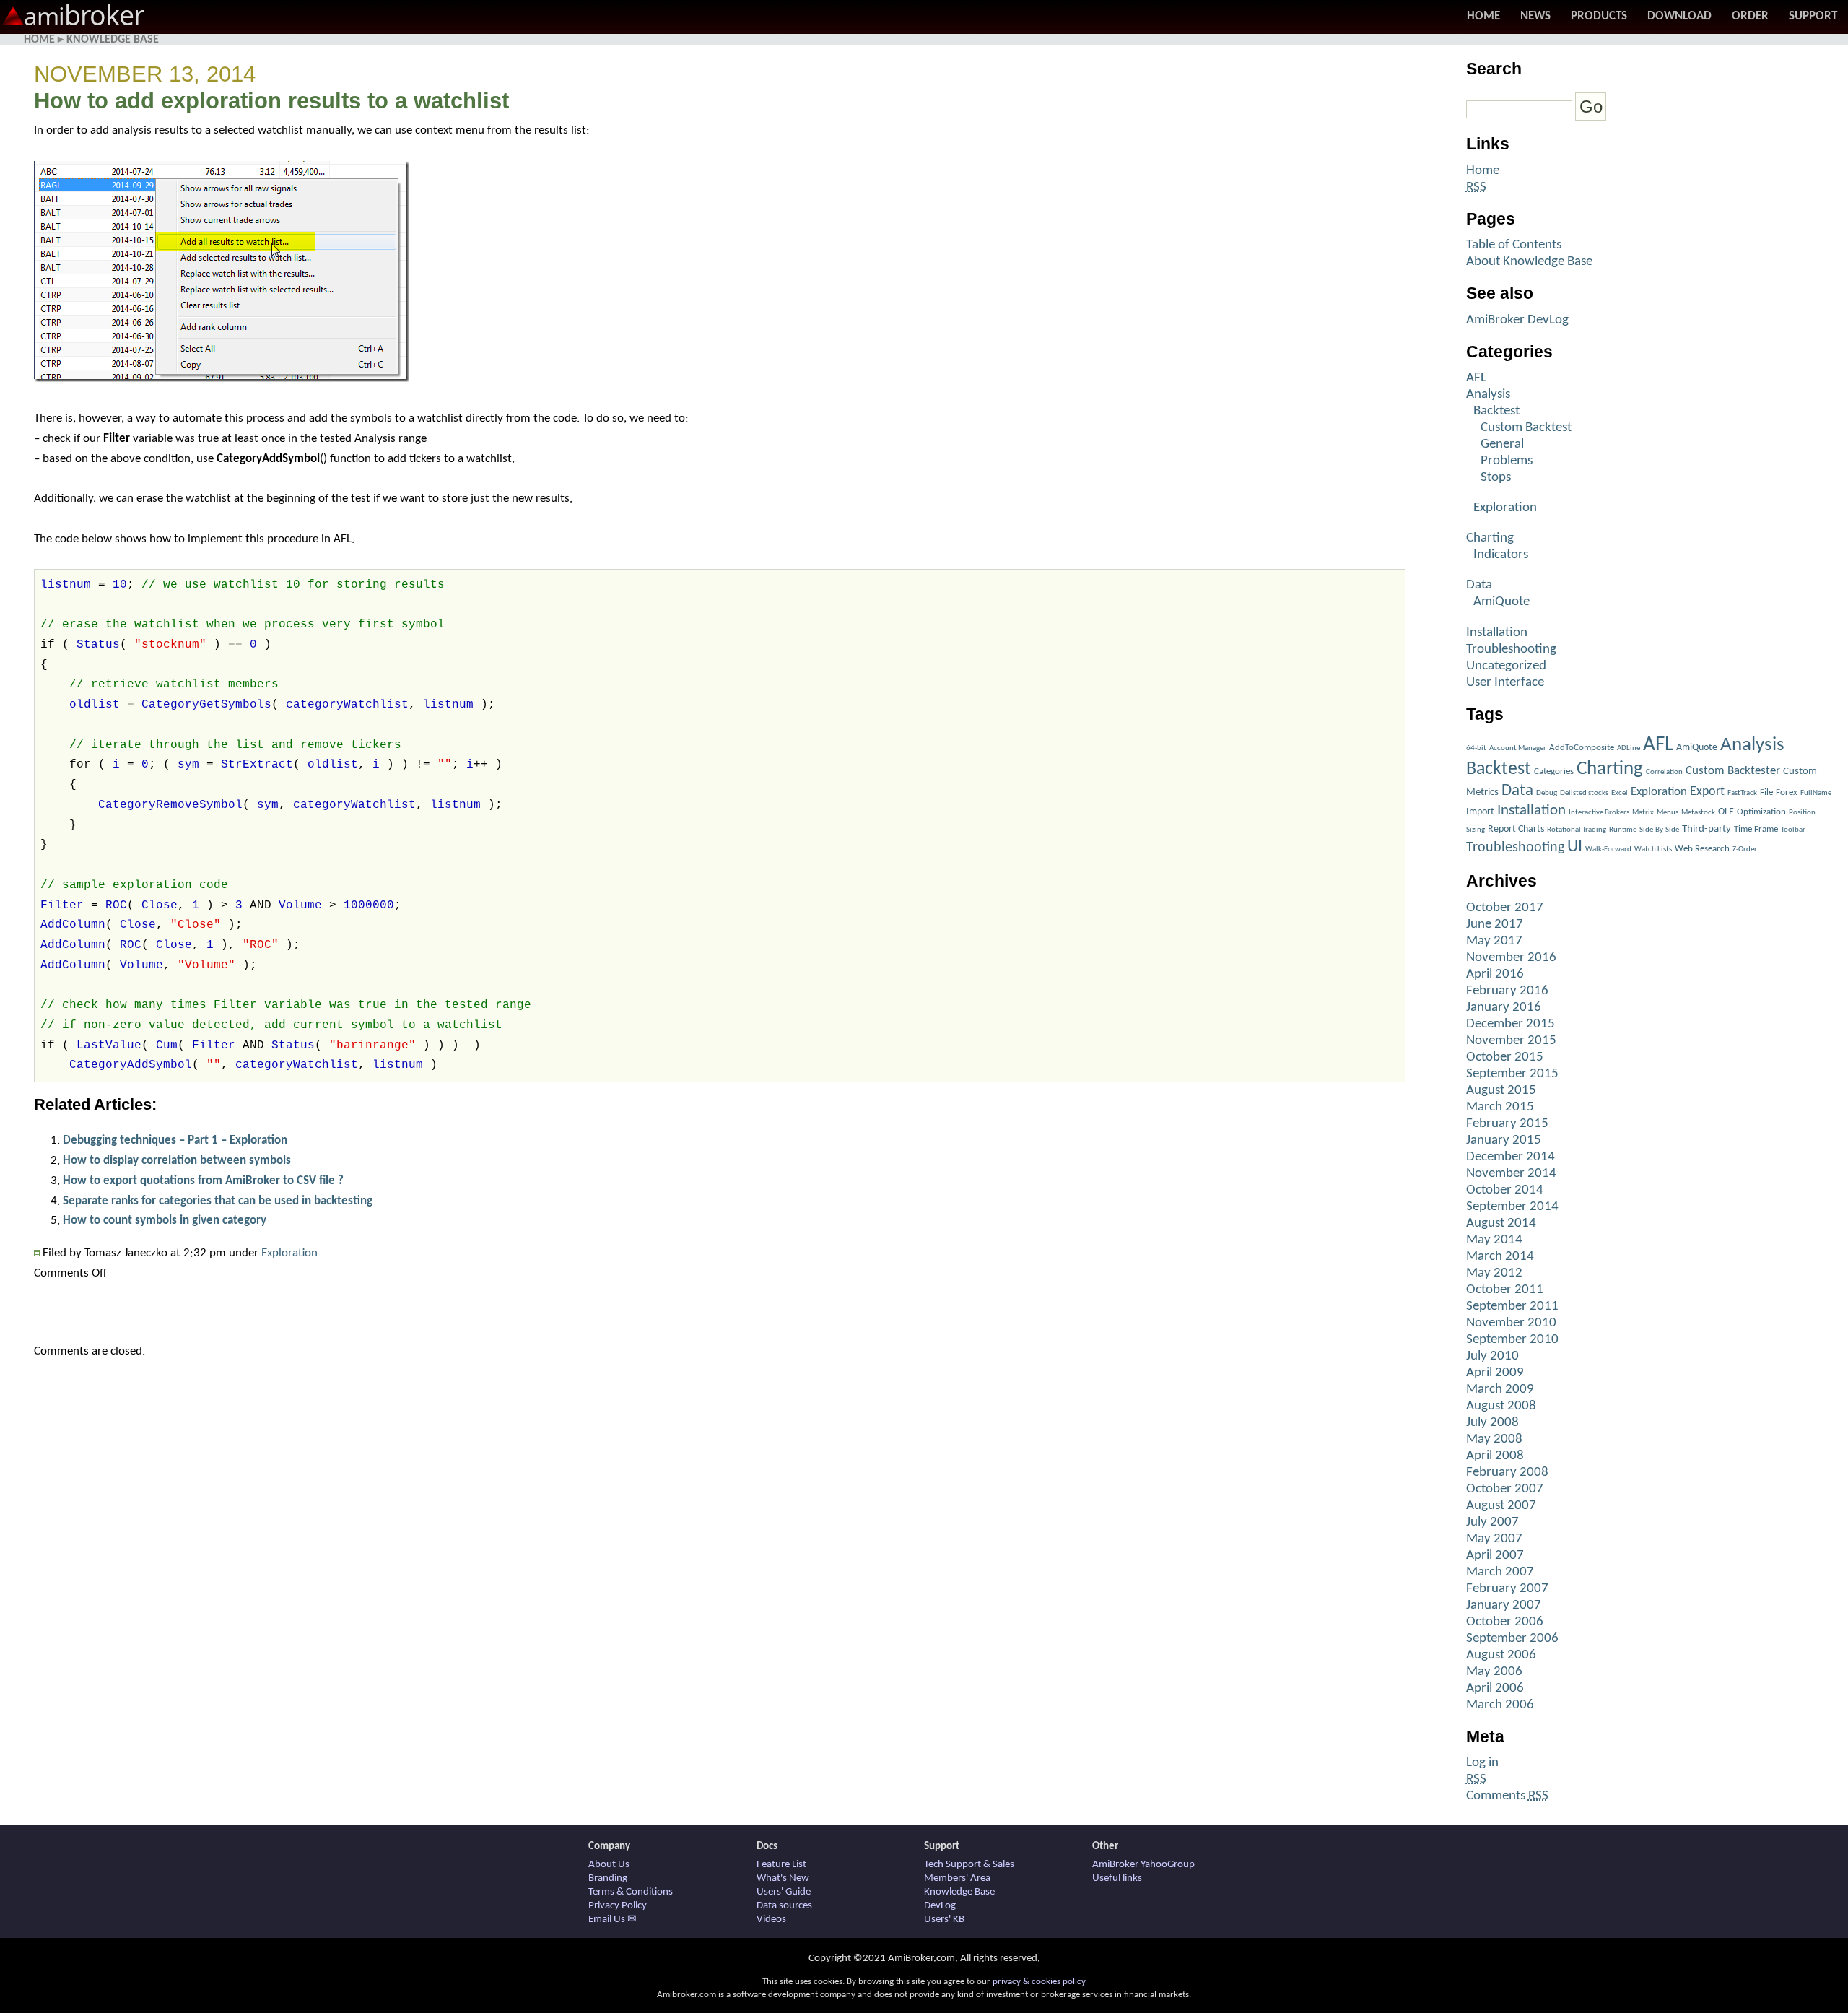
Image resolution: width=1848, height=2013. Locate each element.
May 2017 (1494, 941)
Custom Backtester (1733, 771)
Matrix (1643, 813)
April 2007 (1495, 1556)
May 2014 (1494, 1240)
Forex (1787, 792)
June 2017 (1495, 925)
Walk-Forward (1608, 849)
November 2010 (1511, 1323)
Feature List (781, 1865)
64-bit (1476, 748)
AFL (1476, 378)
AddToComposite (1582, 748)
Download (1679, 16)
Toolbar (1793, 830)
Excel (1620, 793)
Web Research (1702, 849)
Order (1750, 16)
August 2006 (1501, 1655)
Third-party (1707, 829)
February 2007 (1507, 1589)
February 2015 (1507, 1124)
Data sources (784, 1906)
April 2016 (1495, 974)
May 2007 (1494, 1539)
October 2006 (1505, 1622)
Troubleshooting (1511, 649)
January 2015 (1504, 1140)
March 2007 (1500, 1572)
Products (1599, 16)
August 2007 (1501, 1506)
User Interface (1505, 683)
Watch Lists (1653, 849)
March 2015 (1500, 1107)
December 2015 (1511, 1024)
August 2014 (1501, 1223)
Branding (608, 1878)
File (1766, 792)
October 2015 (1505, 1057)
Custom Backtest (1526, 428)
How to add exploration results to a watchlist (271, 101)
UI (1575, 847)
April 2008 (1495, 1456)
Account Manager (1518, 748)
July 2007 (1492, 1522)
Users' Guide (784, 1892)
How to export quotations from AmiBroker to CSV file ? (203, 1181)
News (1535, 16)
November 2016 (1511, 958)
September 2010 (1512, 1340)
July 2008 (1492, 1423)
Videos (771, 1919)
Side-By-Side (1659, 830)
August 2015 (1501, 1091)
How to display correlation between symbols (177, 1161)
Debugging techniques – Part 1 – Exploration (175, 1140)
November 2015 (1511, 1041)
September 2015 (1512, 1074)
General (1502, 444)
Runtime (1623, 830)
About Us (609, 1865)
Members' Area (957, 1878)
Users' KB (944, 1919)
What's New (783, 1878)
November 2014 (1511, 1174)
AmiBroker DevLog (1517, 320)
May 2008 (1494, 1439)
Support (1813, 16)
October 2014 (1505, 1190)
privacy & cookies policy (1039, 1982)
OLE (1726, 812)
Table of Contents (1514, 245)
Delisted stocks (1584, 793)
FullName (1816, 793)
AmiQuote (1501, 602)
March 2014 (1500, 1257)
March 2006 (1500, 1705)
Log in (1482, 1763)
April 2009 (1495, 1373)
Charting (1490, 538)
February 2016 (1507, 991)
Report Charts (1516, 829)
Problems (1507, 461)
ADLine (1629, 748)
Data (1479, 585)
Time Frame (1756, 829)
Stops (1496, 478)
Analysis (1488, 395)
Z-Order (1745, 849)
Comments (1507, 1796)
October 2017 (1505, 908)
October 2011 (1505, 1290)
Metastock (1698, 813)
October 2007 (1505, 1489)
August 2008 (1501, 1406)
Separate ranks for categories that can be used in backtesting (218, 1201)
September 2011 (1512, 1307)
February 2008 (1507, 1473)
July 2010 (1492, 1356)
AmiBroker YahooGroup (1143, 1865)
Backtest (1496, 411)
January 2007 (1504, 1605)
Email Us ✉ (613, 1919)
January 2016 (1504, 1008)
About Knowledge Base (1529, 262)
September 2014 (1512, 1207)
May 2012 (1494, 1273)
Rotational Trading (1577, 830)
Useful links (1117, 1878)
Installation (1497, 633)
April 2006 (1495, 1688)
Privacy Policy (618, 1906)
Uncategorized (1506, 666)
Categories (1554, 771)
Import (1480, 812)
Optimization (1761, 812)
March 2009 (1500, 1390)
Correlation (1664, 772)
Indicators (1501, 555)
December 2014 (1511, 1157)
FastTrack (1742, 793)
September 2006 (1512, 1639)
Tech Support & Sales (969, 1865)
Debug (1547, 793)
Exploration (289, 1253)
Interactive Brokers (1599, 813)
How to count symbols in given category (165, 1221)
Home (1483, 16)
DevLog (940, 1906)
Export (1707, 792)
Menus (1668, 813)
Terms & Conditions (631, 1892)
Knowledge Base (113, 40)
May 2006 (1494, 1672)
